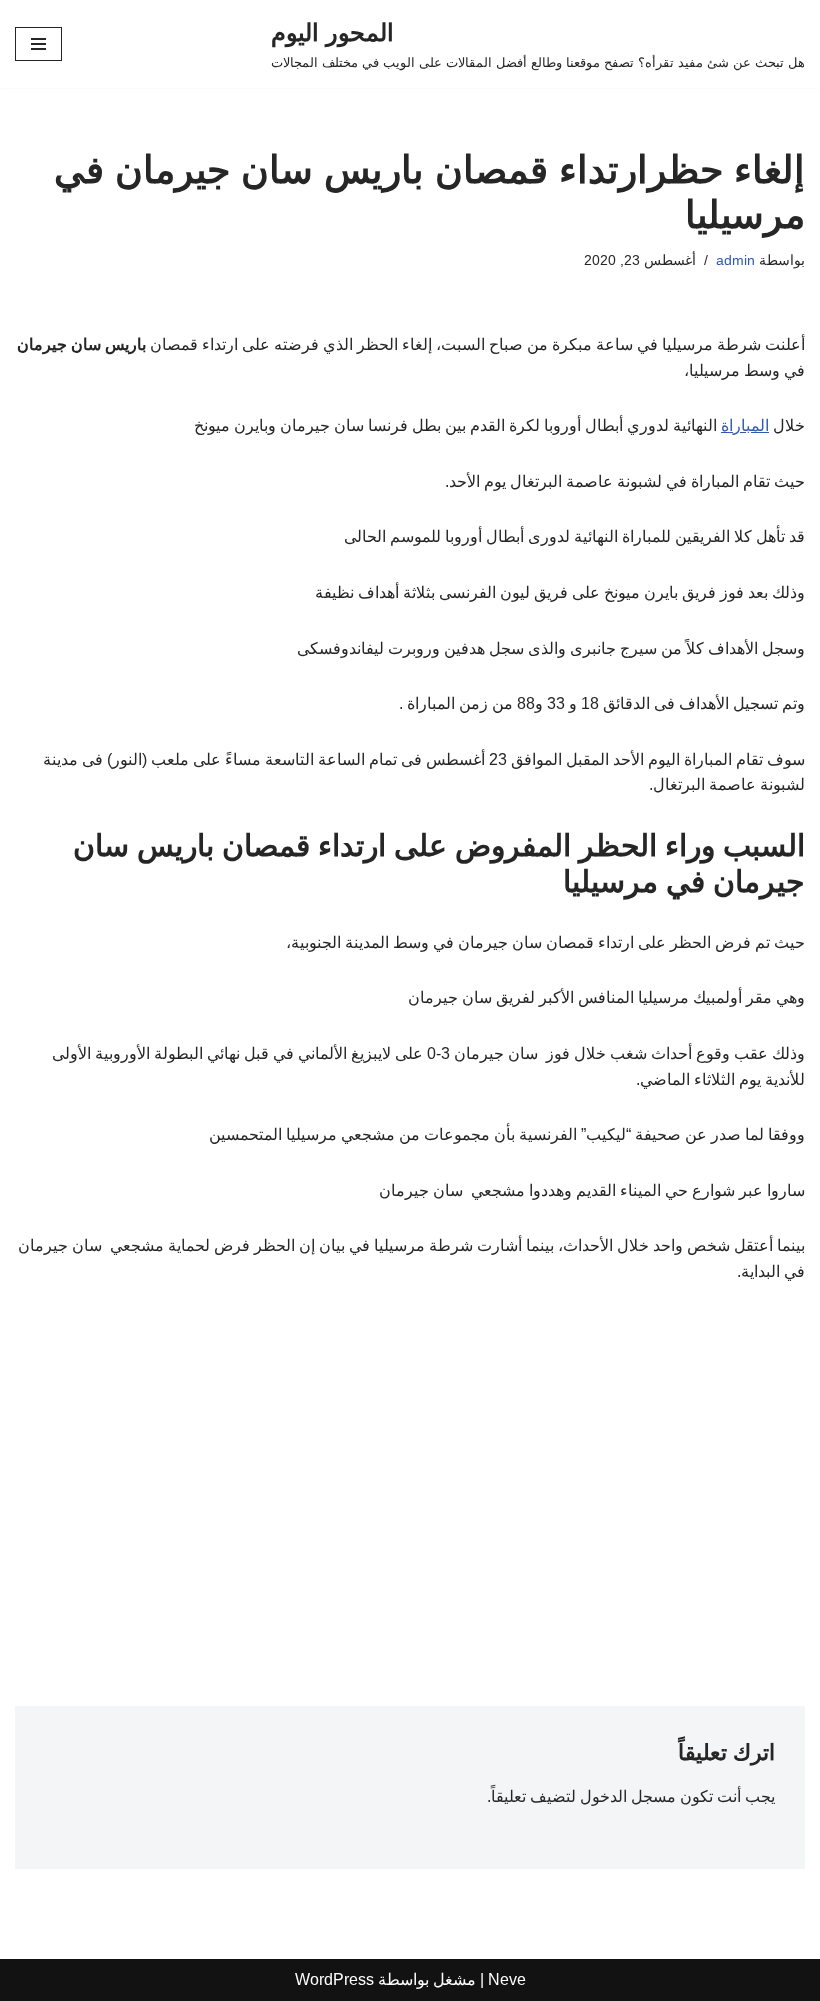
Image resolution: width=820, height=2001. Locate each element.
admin (735, 260)
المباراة (745, 425)
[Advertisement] (410, 1455)
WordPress (334, 1979)
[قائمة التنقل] (38, 44)
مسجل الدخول (628, 1796)
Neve (507, 1979)
